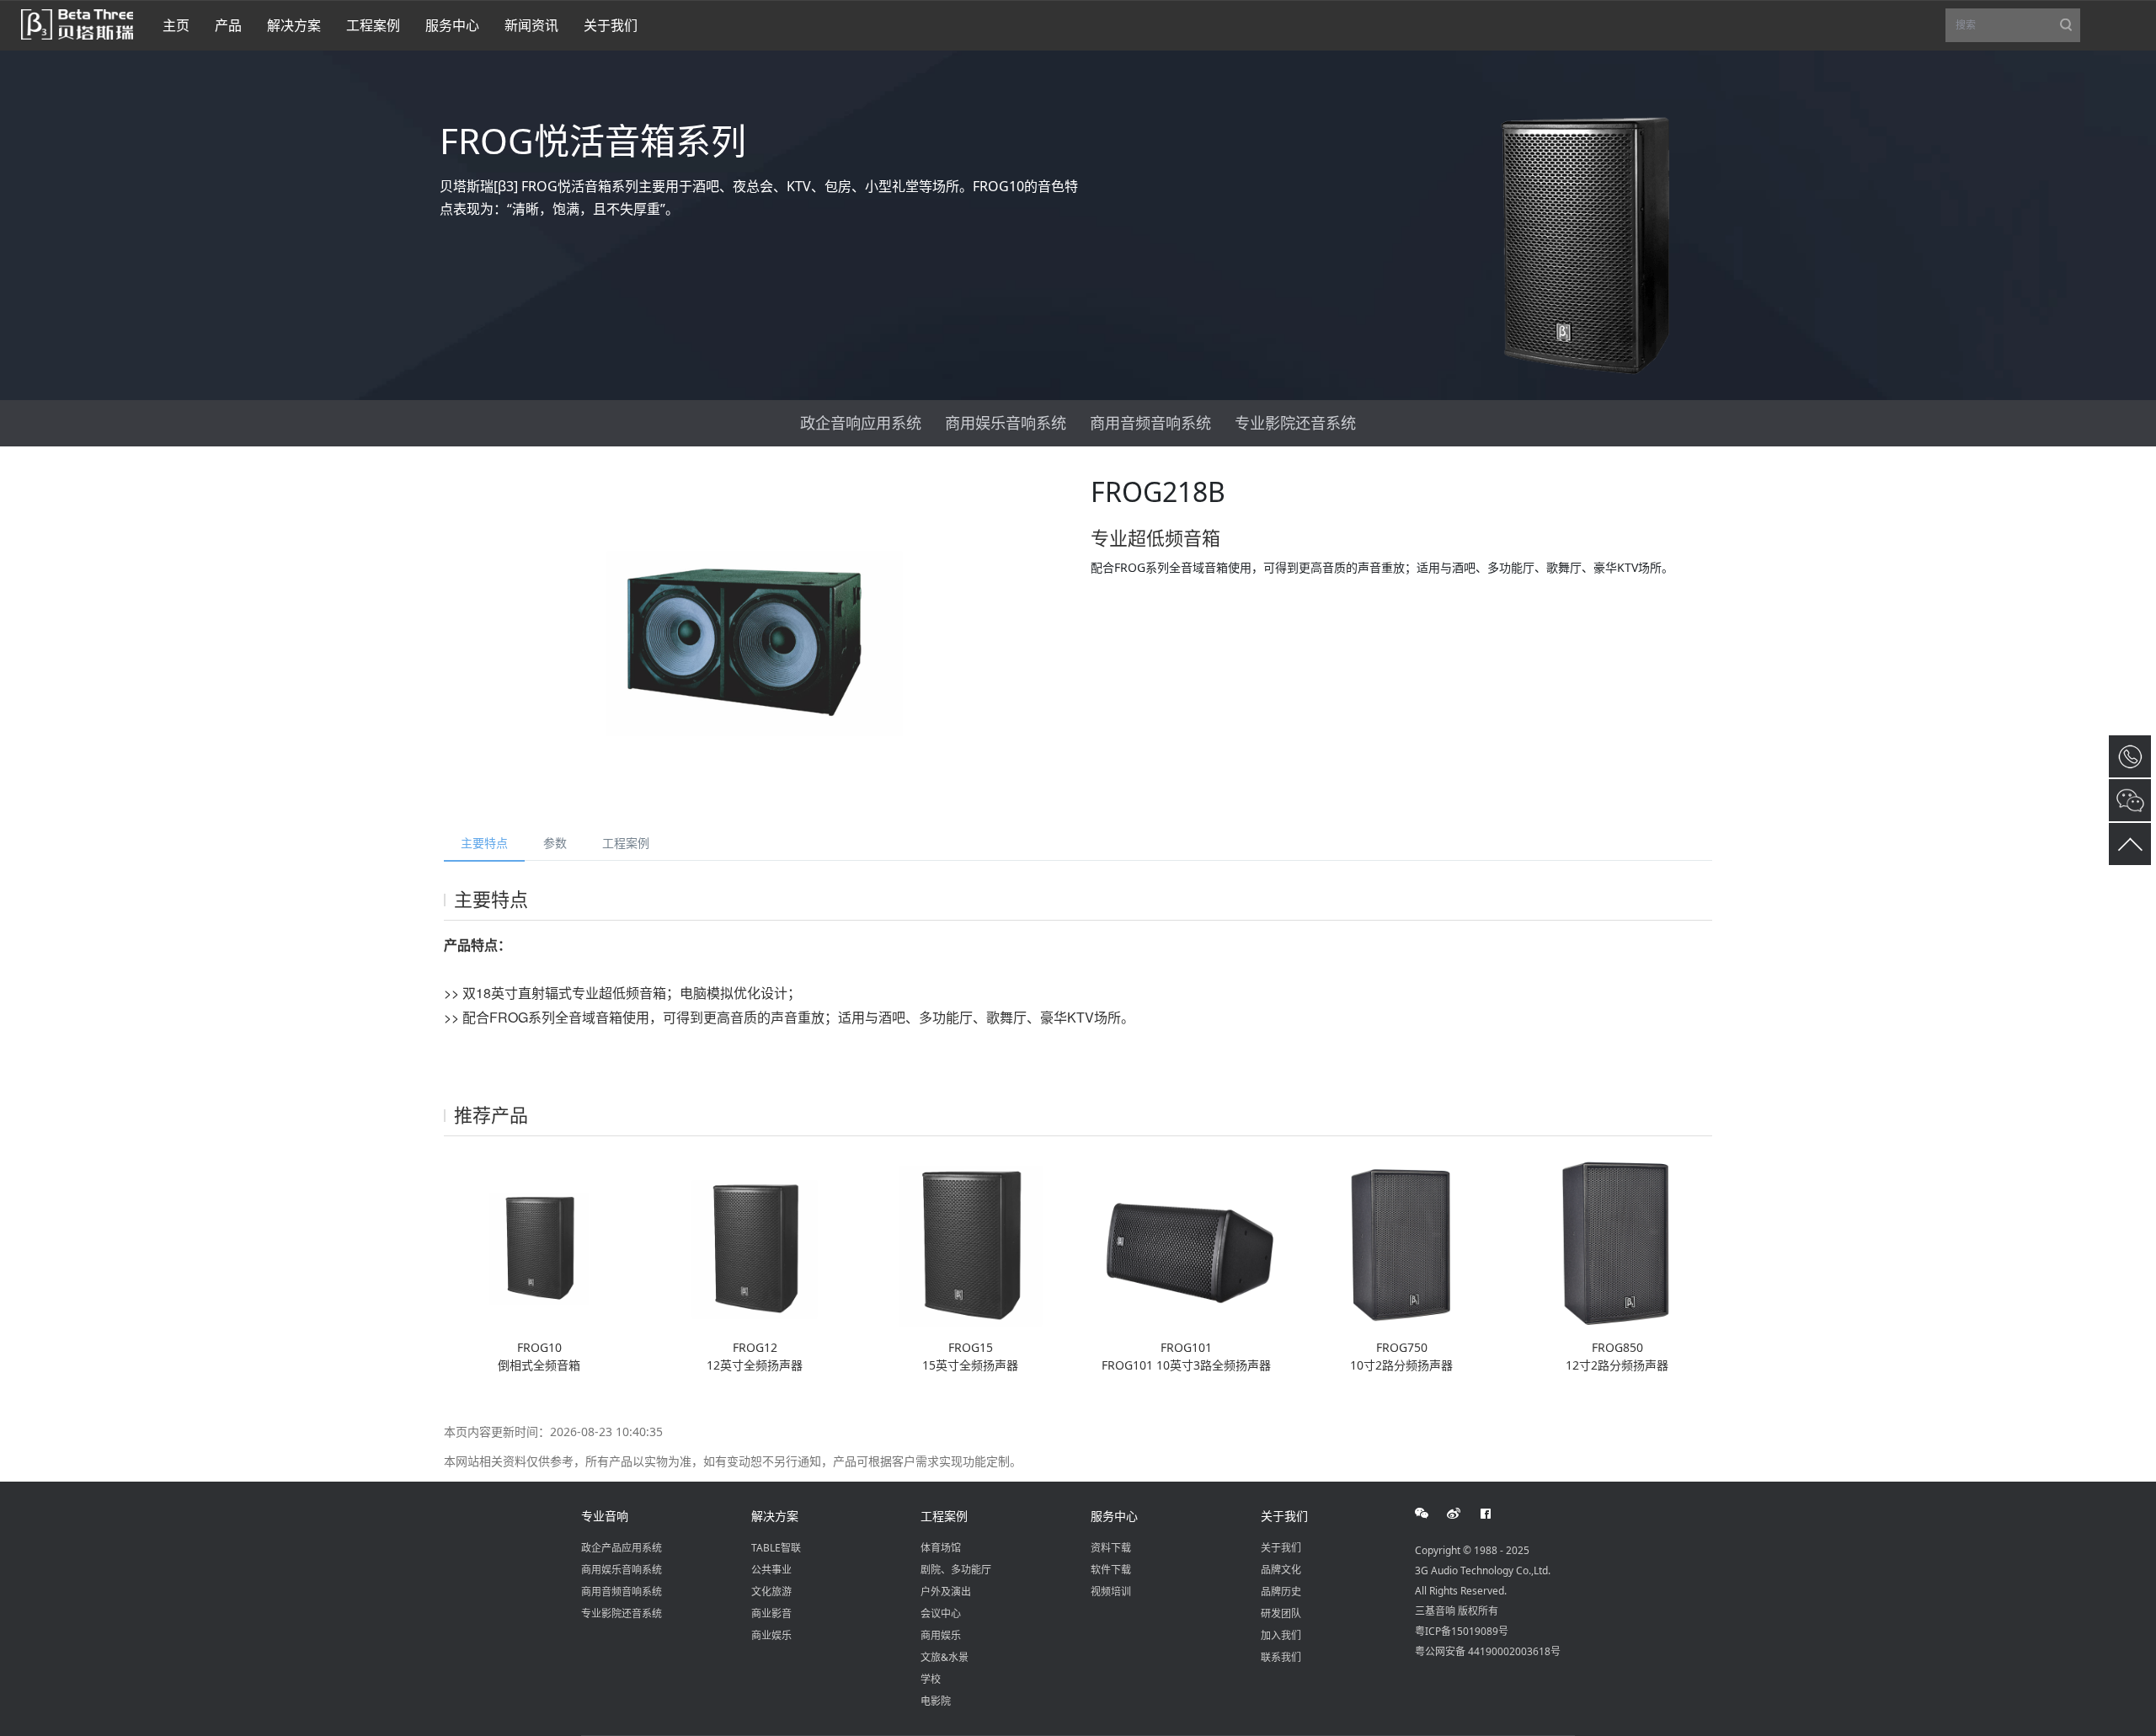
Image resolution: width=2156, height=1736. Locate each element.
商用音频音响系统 (1150, 423)
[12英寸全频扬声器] (755, 1243)
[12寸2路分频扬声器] (1617, 1243)
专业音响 (605, 1516)
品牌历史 (1281, 1592)
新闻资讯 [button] (531, 25)
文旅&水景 (945, 1657)
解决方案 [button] (294, 25)
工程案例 (626, 843)
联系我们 (1281, 1657)
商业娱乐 (771, 1635)
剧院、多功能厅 (956, 1570)
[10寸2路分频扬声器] (1401, 1243)
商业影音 (771, 1613)
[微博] (1463, 1514)
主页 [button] (176, 25)
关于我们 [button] (611, 25)
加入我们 (1281, 1635)
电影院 (936, 1701)
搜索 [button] (2018, 30)
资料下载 (1111, 1548)
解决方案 (775, 1516)
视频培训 (1111, 1592)
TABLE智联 (776, 1548)
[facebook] (1495, 1514)
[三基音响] (77, 23)
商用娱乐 (941, 1635)
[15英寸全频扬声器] (970, 1243)
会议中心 (941, 1613)
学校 (931, 1679)
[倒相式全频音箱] (539, 1243)
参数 (555, 843)
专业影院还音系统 (1295, 423)
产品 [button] (228, 25)
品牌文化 (1281, 1570)
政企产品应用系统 (622, 1548)
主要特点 (484, 843)
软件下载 (1111, 1570)
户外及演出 (946, 1592)
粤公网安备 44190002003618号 (1488, 1651)
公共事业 (771, 1570)
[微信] (1431, 1514)
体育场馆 (941, 1548)
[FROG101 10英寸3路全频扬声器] (1186, 1243)
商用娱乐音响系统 (1006, 423)
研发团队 (1281, 1613)
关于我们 (1284, 1516)
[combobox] (2013, 26)
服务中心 (1114, 1516)
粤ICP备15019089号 (1462, 1631)
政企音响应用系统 (861, 423)
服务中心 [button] (452, 25)
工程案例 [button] (373, 25)
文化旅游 (771, 1592)
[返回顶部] (2130, 844)
